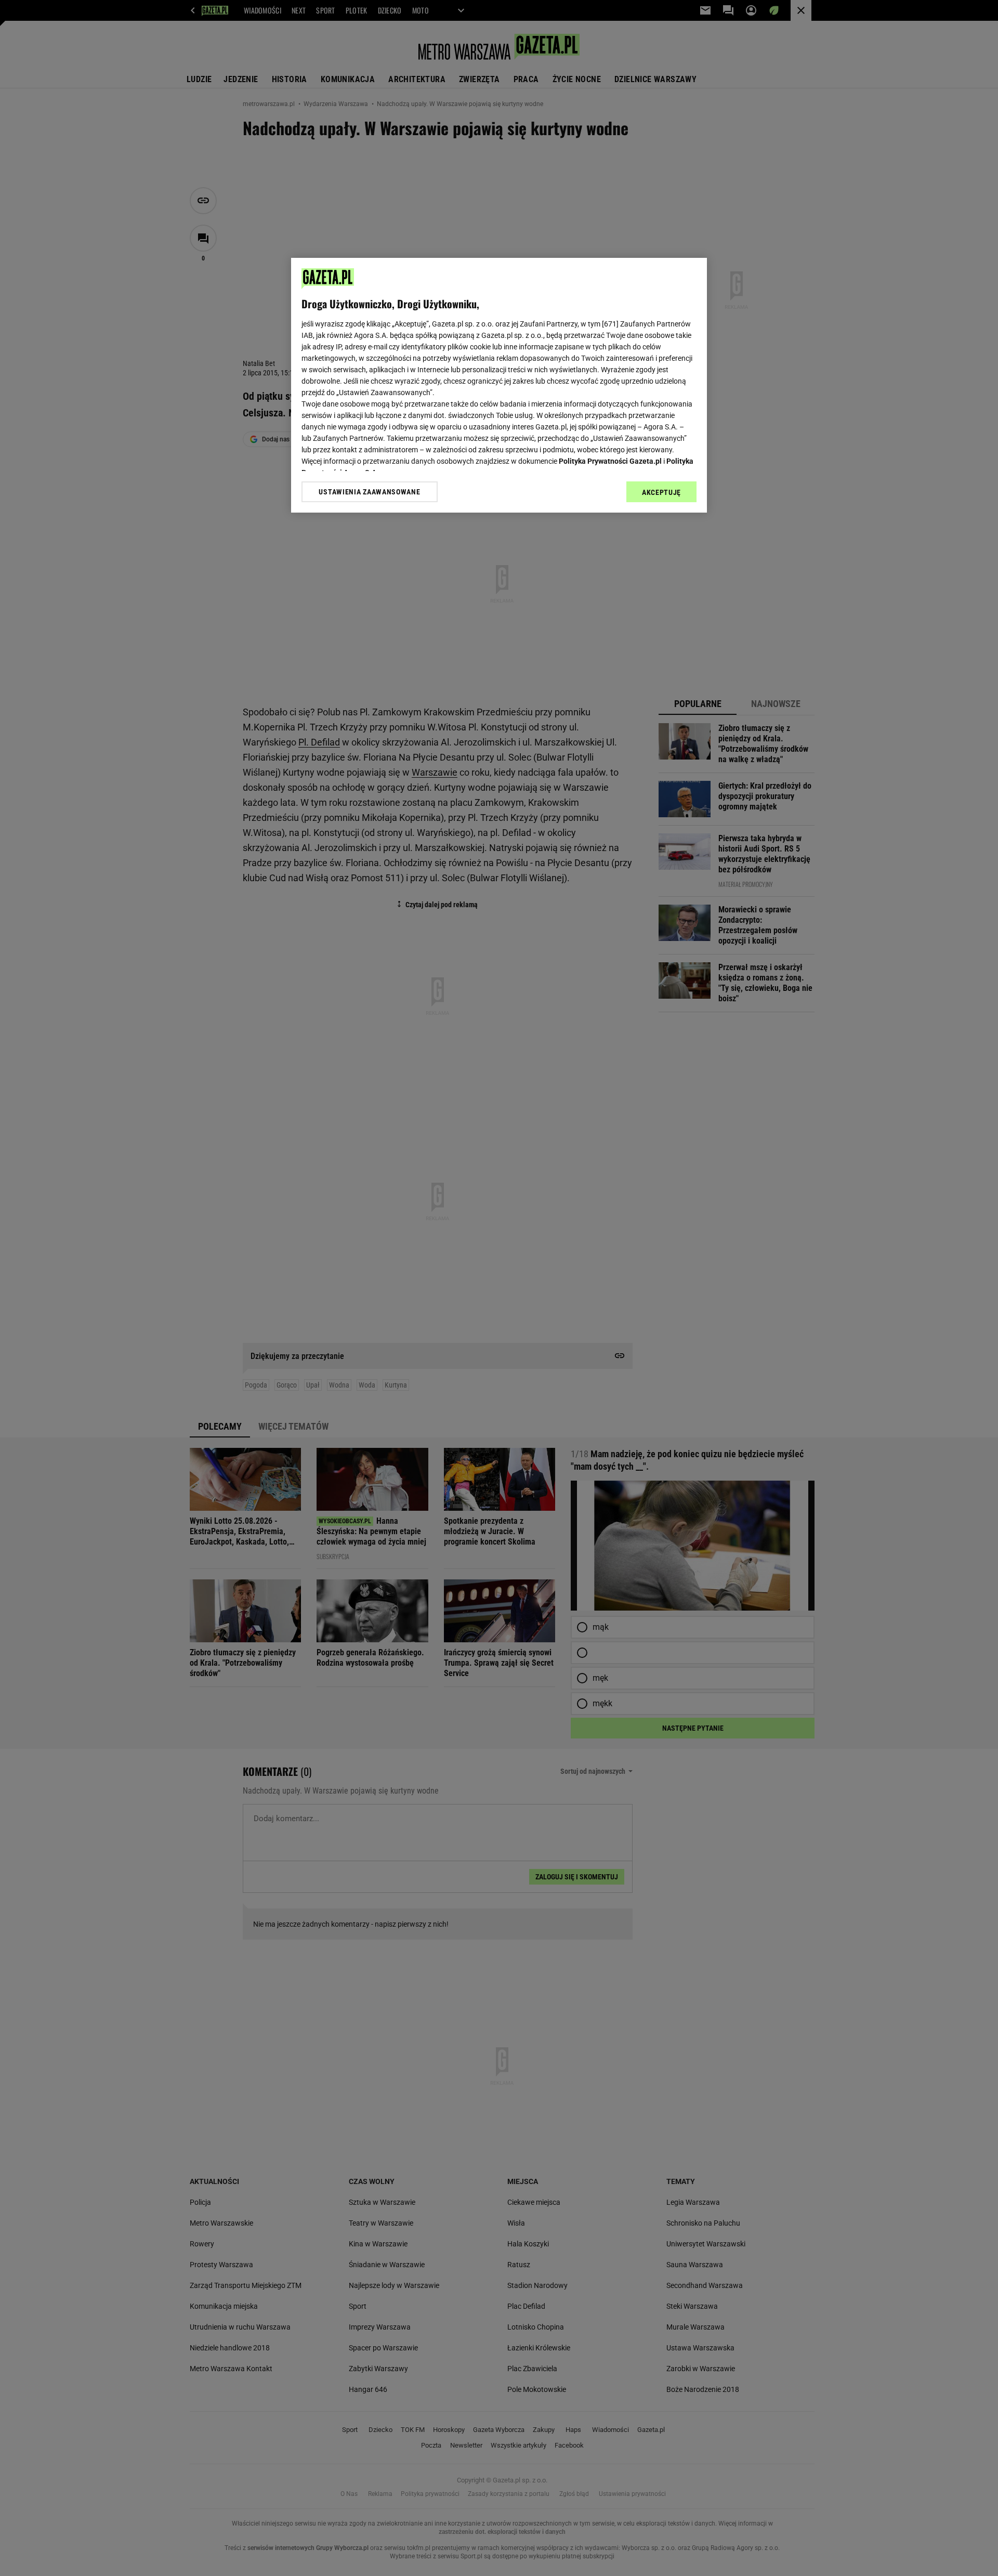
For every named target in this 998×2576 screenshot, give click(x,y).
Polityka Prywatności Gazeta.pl (610, 461)
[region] (499, 385)
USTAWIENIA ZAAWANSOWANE (369, 491)
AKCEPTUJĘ (661, 492)
